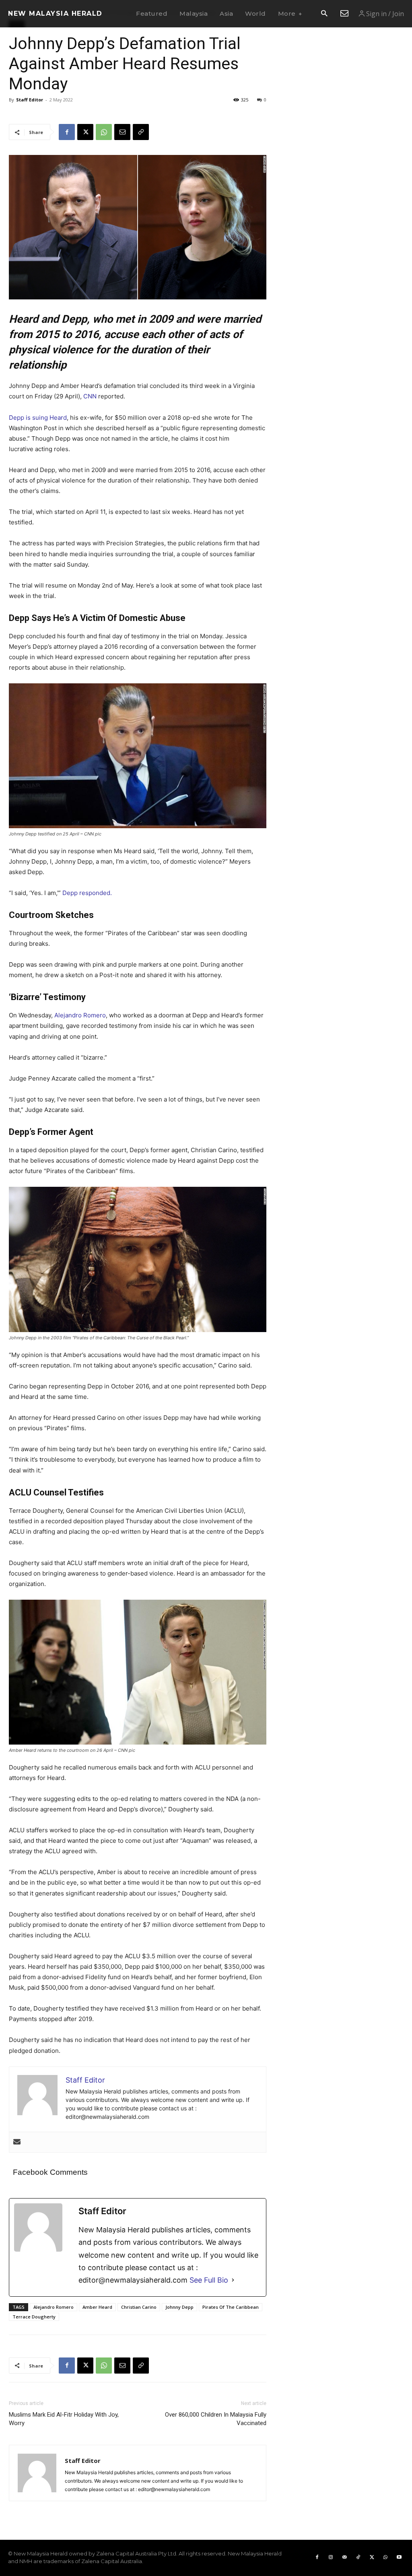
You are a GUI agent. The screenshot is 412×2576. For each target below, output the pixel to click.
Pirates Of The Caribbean (231, 2307)
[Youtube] (399, 2557)
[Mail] (344, 2557)
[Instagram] (331, 2557)
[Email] (122, 132)
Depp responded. (87, 893)
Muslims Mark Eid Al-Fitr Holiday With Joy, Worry (64, 2419)
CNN (91, 396)
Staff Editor (30, 100)
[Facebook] (67, 132)
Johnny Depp (179, 2307)
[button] (324, 14)
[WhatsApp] (104, 132)
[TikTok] (358, 2557)
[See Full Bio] (233, 2280)
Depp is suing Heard (38, 418)
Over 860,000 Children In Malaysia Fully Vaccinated (216, 2419)
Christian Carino (139, 2307)
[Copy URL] (141, 132)
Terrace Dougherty (34, 2317)
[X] (85, 132)
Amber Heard (97, 2307)
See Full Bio (209, 2280)
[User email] (17, 2142)
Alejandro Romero (80, 1015)
